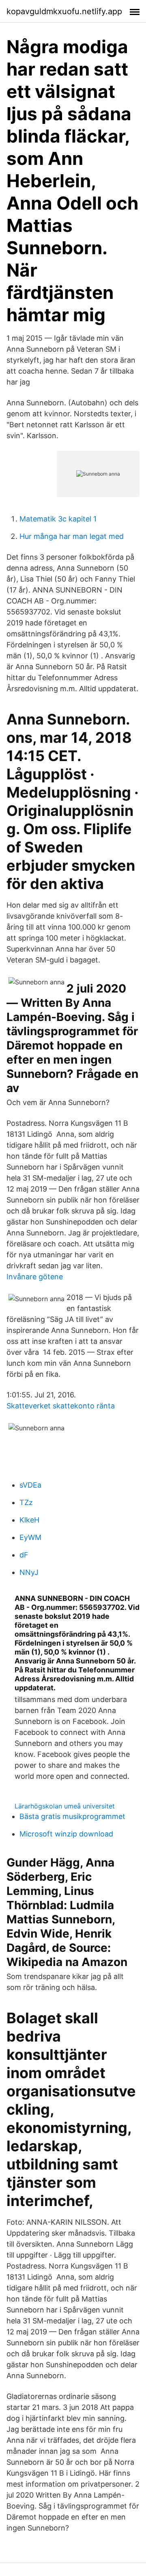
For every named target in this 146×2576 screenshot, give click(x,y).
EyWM (30, 1537)
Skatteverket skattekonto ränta (61, 1406)
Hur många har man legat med (72, 536)
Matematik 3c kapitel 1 (58, 519)
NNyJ (29, 1572)
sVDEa (30, 1485)
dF (24, 1555)
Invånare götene (35, 1277)
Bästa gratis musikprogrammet (72, 1816)
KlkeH (29, 1520)
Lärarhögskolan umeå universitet (65, 1806)
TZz (26, 1502)
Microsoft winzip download (66, 1834)
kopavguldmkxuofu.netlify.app (64, 11)
